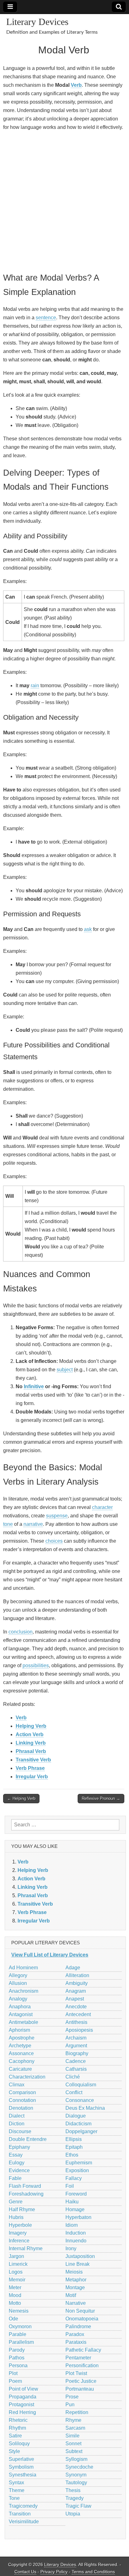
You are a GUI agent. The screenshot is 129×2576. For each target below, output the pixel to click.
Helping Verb (31, 1726)
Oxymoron (20, 2326)
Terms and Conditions (93, 2572)
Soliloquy (19, 2444)
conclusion (21, 1632)
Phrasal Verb (31, 1751)
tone (8, 1524)
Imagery (18, 2233)
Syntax (16, 2483)
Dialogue (76, 2116)
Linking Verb (31, 1743)
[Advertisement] (64, 201)
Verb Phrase (30, 1768)
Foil (70, 2186)
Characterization (27, 2077)
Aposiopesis (79, 2030)
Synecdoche (79, 2467)
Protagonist (21, 2405)
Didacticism (78, 2124)
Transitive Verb (33, 1760)
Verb (76, 85)
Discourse (20, 2131)
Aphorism (19, 2030)
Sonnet (73, 2444)
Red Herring (22, 2412)
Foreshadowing (26, 2194)
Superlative (21, 2459)
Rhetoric (18, 2420)
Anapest (75, 1999)
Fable (15, 2178)
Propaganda (23, 2397)
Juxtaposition (80, 2256)
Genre (16, 2202)
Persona (18, 2365)
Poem (15, 2381)
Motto (15, 2303)
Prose (72, 2397)
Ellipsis (74, 2139)
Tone (14, 2498)
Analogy (18, 1999)
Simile (72, 2436)
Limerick (18, 2264)
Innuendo (76, 2241)
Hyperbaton (78, 2217)
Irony (71, 2248)
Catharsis (76, 2069)
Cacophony (22, 2061)
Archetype (20, 2046)
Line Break (77, 2264)
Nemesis (19, 2311)
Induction (76, 2233)
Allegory (18, 1975)
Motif (71, 2295)
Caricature (20, 2069)
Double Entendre (28, 2139)
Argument (76, 2046)
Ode (13, 2319)
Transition (20, 2514)
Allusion (18, 1983)
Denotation (21, 2108)
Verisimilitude (24, 2522)
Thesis (73, 2490)
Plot (13, 2373)
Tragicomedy (23, 2506)
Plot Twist (76, 2373)
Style (14, 2451)
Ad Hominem (23, 1968)
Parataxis (76, 2342)
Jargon (16, 2256)
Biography (77, 2053)
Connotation (22, 2100)
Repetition (77, 2412)
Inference (19, 2241)
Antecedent (78, 2014)
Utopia (73, 2514)
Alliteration (77, 1975)
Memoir (17, 2280)
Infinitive (34, 1386)
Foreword (76, 2194)
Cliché (73, 2077)
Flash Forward (25, 2186)
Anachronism (23, 1991)
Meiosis (74, 2272)
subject (65, 1370)
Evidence (19, 2170)
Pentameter (78, 2358)
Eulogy (17, 2163)
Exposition (77, 2170)
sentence (46, 318)
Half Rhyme (22, 2209)
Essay (16, 2155)
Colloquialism (81, 2085)
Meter (15, 2287)
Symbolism (21, 2467)
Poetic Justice (81, 2381)
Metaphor (76, 2280)
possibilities (36, 1665)
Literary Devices (37, 22)
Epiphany (19, 2147)
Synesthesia (23, 2475)
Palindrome (78, 2326)
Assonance (21, 2053)
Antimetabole (23, 2022)
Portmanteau (80, 2389)
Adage (73, 1968)
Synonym (76, 2475)
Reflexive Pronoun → (101, 1798)
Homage (75, 2209)
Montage (75, 2287)
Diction (17, 2124)
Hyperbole (20, 2225)
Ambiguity (77, 1983)
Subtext (74, 2451)
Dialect (17, 2116)
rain (35, 686)
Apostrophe (22, 2038)
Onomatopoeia (82, 2319)
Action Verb (30, 1734)
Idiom (72, 2225)
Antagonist (21, 2014)
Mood (15, 2295)
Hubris (16, 2217)
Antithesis (76, 2022)
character (102, 1507)
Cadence (76, 2061)
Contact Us (25, 2572)
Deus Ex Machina (85, 2108)
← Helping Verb (21, 1798)
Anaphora (20, 2007)
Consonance (80, 2100)
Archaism (76, 2038)
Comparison (22, 2092)
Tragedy (75, 2498)
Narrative (76, 2303)
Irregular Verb (32, 1777)
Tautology (76, 2483)
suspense (57, 1516)
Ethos (72, 2155)
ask (88, 929)
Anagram (76, 1991)
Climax (17, 2085)
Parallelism (21, 2342)
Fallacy (74, 2178)
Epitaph (74, 2147)
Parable (18, 2334)
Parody (17, 2350)
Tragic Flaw (78, 2506)
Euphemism (79, 2163)
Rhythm (17, 2428)
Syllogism (76, 2459)
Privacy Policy (54, 2572)
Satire (15, 2436)
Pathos (17, 2358)
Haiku (72, 2202)
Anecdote (76, 2007)
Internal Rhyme (26, 2248)
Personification (82, 2365)
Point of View (23, 2389)
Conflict (74, 2092)
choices (54, 1541)
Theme (17, 2490)
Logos (16, 2272)
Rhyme (73, 2420)
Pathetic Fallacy (83, 2350)
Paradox (75, 2334)
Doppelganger (81, 2131)
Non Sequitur (80, 2311)
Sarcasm (75, 2428)
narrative (33, 1524)
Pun (70, 2405)
